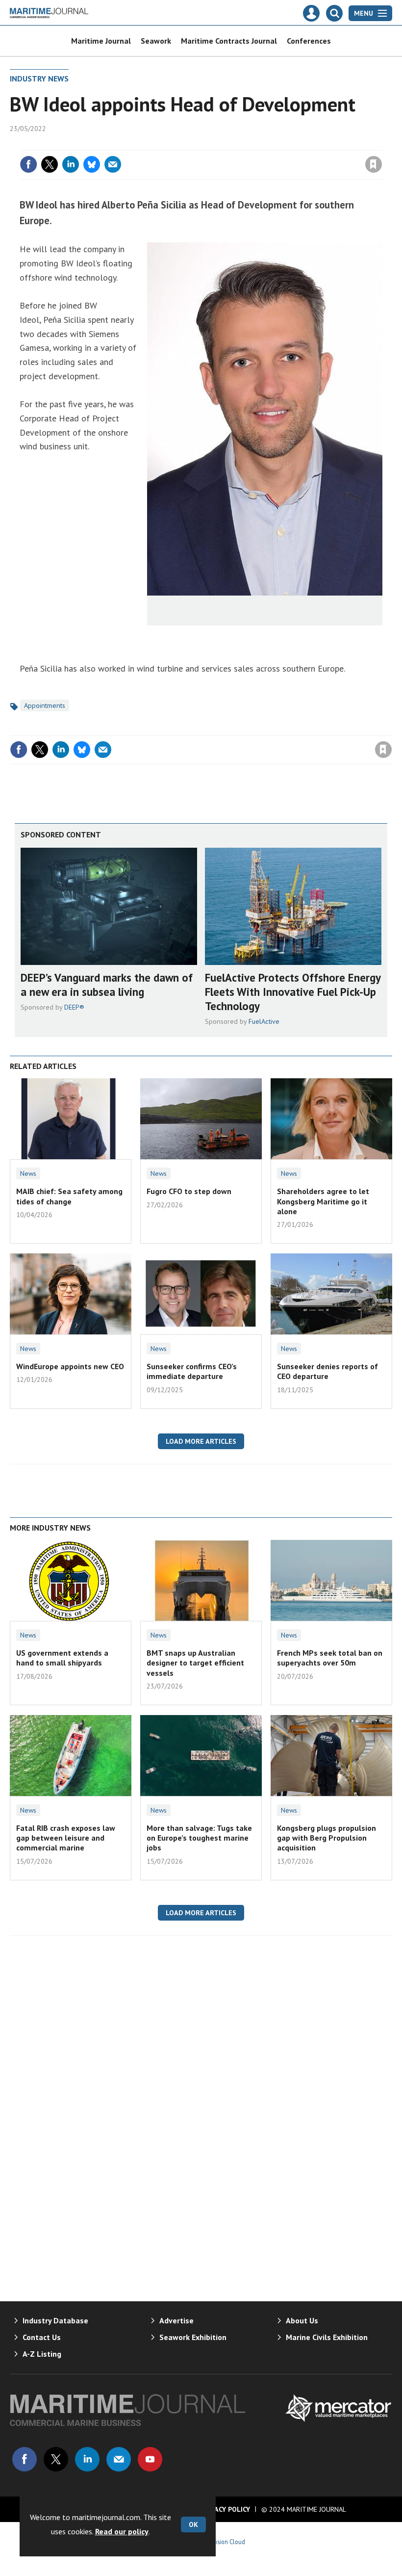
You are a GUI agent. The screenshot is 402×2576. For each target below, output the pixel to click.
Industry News (39, 78)
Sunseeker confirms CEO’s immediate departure (192, 1371)
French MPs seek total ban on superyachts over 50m (330, 1658)
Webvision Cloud (223, 2542)
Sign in (258, 144)
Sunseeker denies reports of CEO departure (327, 1371)
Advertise (176, 2320)
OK (193, 2524)
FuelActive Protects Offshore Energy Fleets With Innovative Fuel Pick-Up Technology (293, 992)
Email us (119, 2459)
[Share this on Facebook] (28, 164)
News (28, 1173)
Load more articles (201, 1441)
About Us (302, 2320)
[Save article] (374, 164)
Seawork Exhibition (193, 2337)
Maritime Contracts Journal (229, 41)
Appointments (45, 705)
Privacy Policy (225, 2509)
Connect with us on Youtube (150, 2459)
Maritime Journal (101, 41)
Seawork (156, 41)
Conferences (309, 41)
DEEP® (74, 1007)
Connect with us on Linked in (87, 2459)
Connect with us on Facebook (25, 2459)
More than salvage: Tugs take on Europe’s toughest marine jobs (199, 1838)
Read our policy (122, 2531)
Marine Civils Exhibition (327, 2337)
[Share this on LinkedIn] (71, 164)
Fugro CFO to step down (189, 1191)
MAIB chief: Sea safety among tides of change (69, 1196)
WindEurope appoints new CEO (70, 1366)
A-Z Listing (42, 2354)
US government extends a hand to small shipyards (62, 1658)
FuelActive (264, 1021)
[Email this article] (113, 164)
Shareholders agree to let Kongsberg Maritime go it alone (323, 1201)
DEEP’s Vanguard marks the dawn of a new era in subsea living (107, 985)
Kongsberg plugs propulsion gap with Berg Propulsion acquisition (327, 1838)
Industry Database (55, 2320)
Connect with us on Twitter (56, 2459)
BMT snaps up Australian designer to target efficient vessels (195, 1663)
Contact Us (42, 2337)
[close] (381, 144)
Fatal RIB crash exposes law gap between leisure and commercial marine (66, 1838)
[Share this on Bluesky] (92, 164)
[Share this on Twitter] (50, 164)
